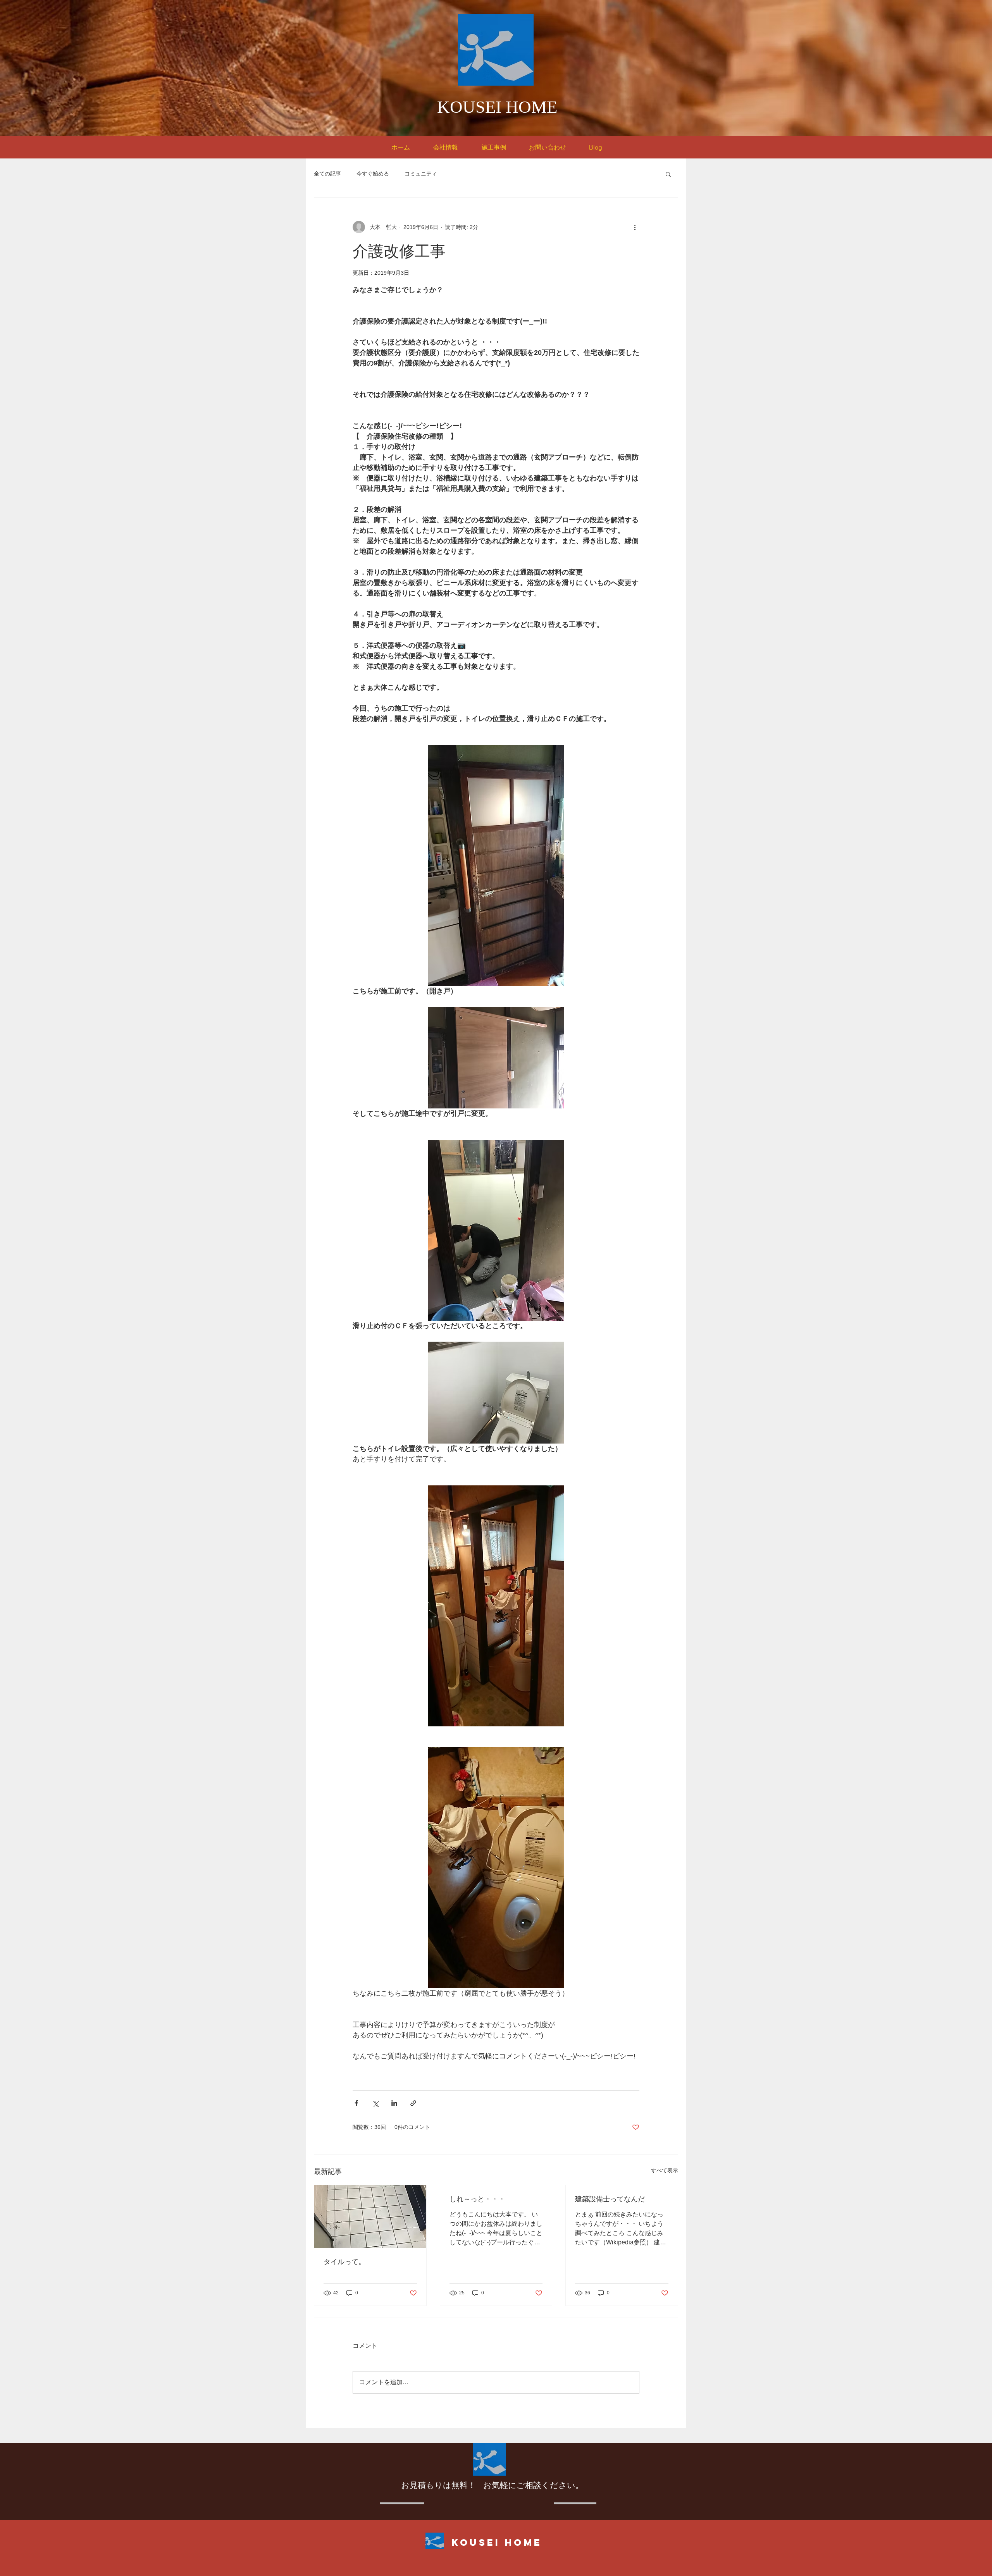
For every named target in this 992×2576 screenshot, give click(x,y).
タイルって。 (344, 2262)
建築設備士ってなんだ (610, 2199)
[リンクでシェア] (413, 2103)
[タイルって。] (370, 2216)
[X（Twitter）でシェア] (375, 2103)
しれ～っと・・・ (477, 2199)
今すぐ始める (373, 174)
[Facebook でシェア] (356, 2103)
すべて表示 (665, 2170)
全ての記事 (327, 174)
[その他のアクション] (635, 227)
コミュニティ (421, 174)
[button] (668, 174)
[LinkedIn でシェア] (394, 2103)
